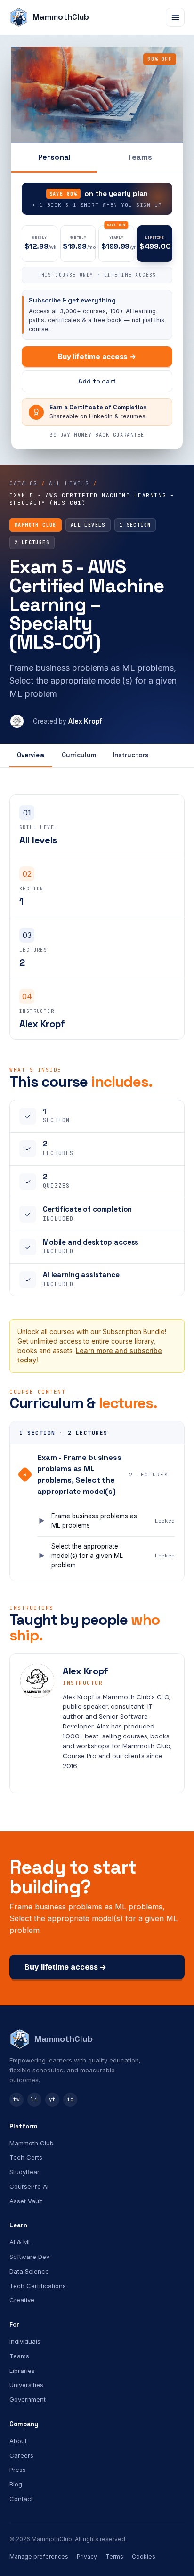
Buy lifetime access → (97, 356)
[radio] (40, 244)
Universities (26, 2385)
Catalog (24, 483)
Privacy (87, 2556)
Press (18, 2470)
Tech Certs (26, 2157)
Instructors (131, 755)
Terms (114, 2556)
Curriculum (79, 755)
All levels (69, 483)
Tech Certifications (38, 2286)
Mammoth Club (32, 2143)
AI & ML (20, 2242)
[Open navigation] (175, 17)
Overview (31, 755)
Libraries (22, 2371)
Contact (21, 2499)
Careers (21, 2455)
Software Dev (29, 2257)
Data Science (29, 2271)
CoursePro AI (29, 2186)
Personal (54, 157)
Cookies (144, 2556)
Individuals (25, 2341)
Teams (140, 157)
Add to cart (97, 381)
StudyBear (24, 2172)
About (18, 2441)
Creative (22, 2300)
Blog (16, 2484)
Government (28, 2399)
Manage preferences (39, 2556)
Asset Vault (26, 2201)
